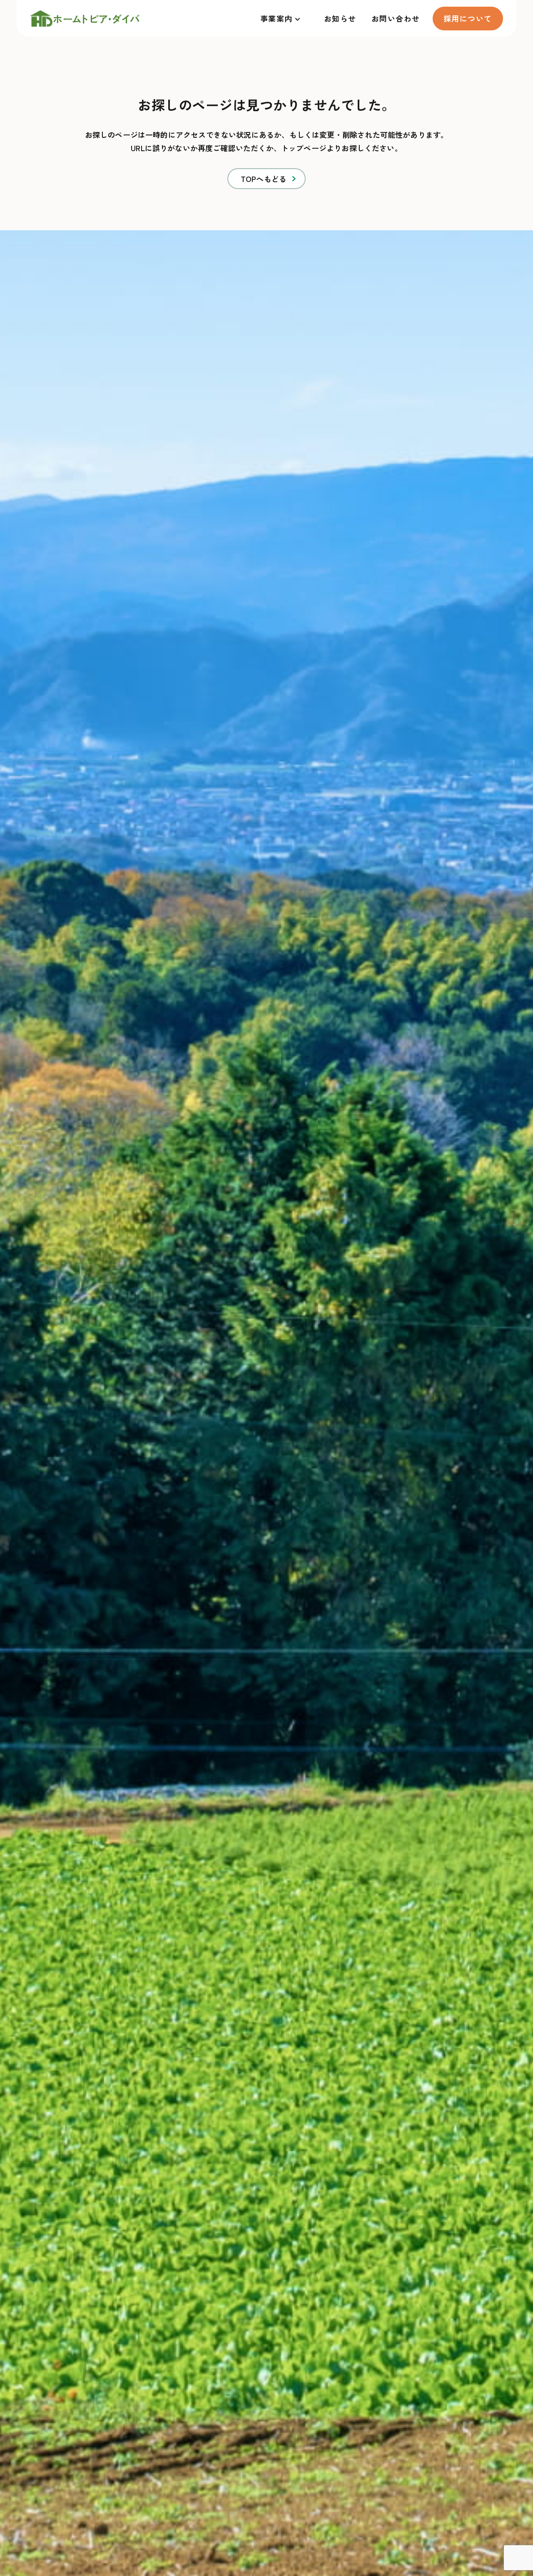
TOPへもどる (264, 179)
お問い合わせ (396, 18)
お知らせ (340, 18)
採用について (468, 18)
